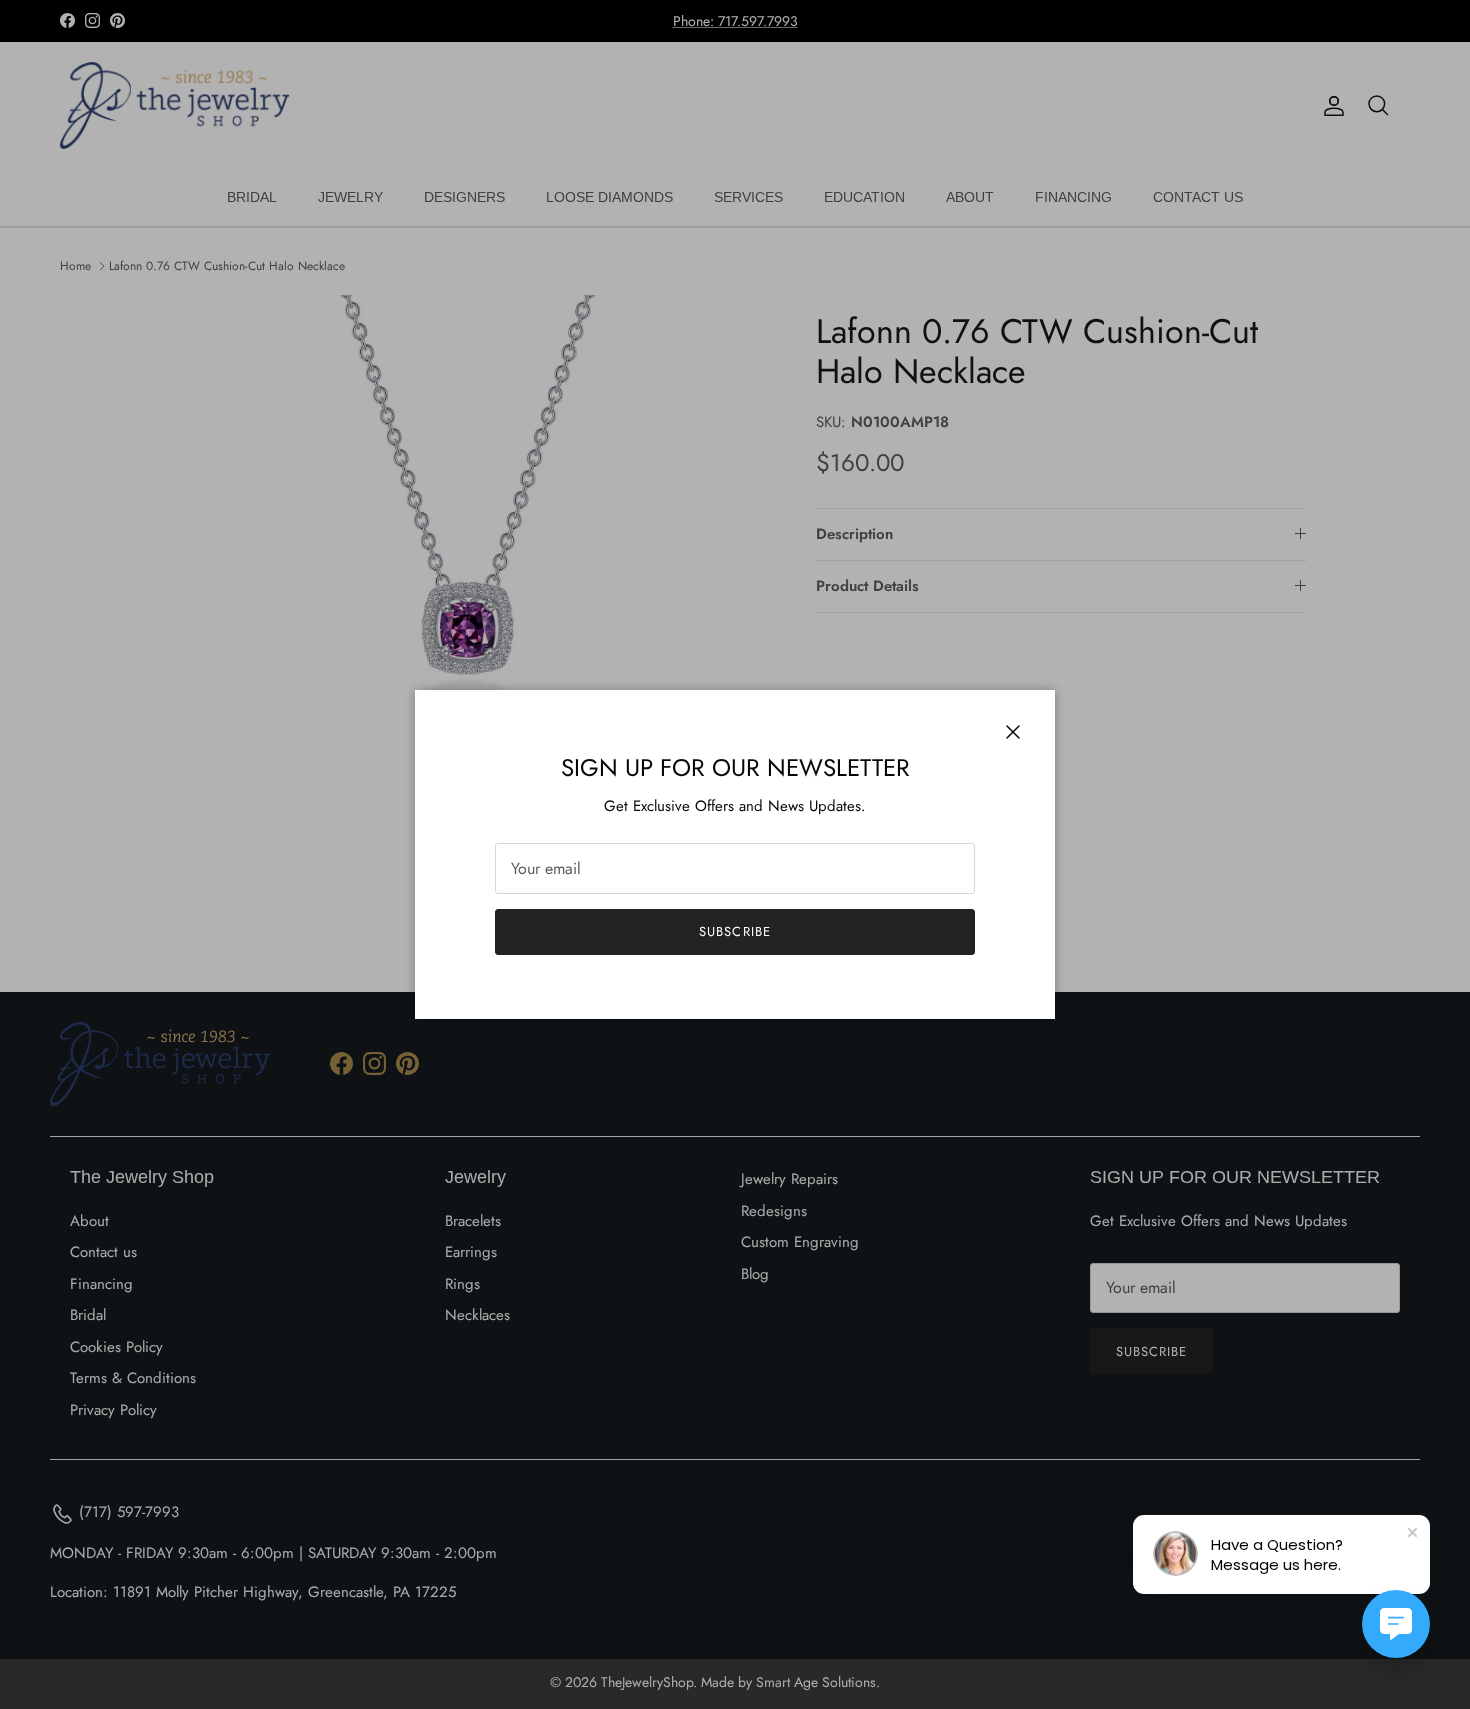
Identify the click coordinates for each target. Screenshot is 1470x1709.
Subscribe (734, 931)
